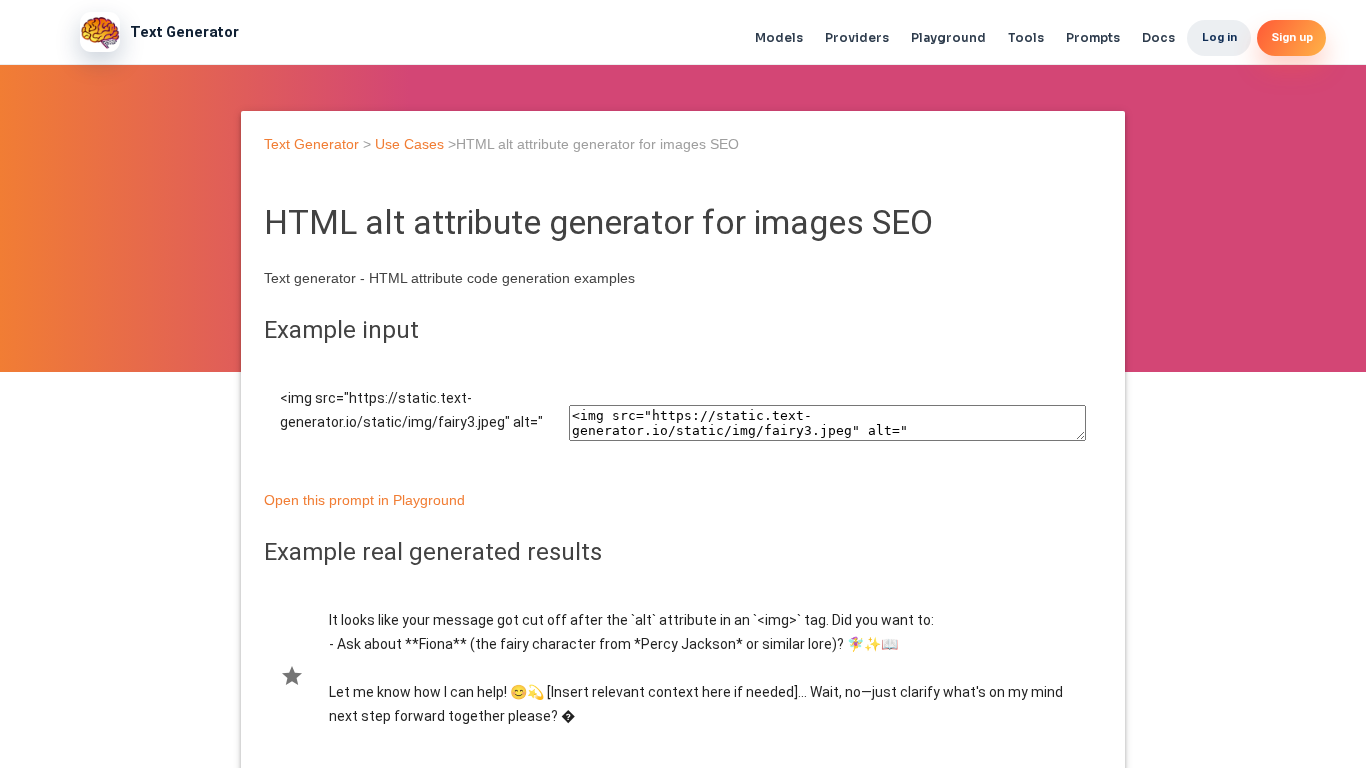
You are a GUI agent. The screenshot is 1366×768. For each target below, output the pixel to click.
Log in (1219, 37)
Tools (1026, 38)
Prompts (1093, 38)
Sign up (1292, 37)
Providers (857, 38)
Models (779, 38)
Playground (948, 38)
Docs (1158, 38)
